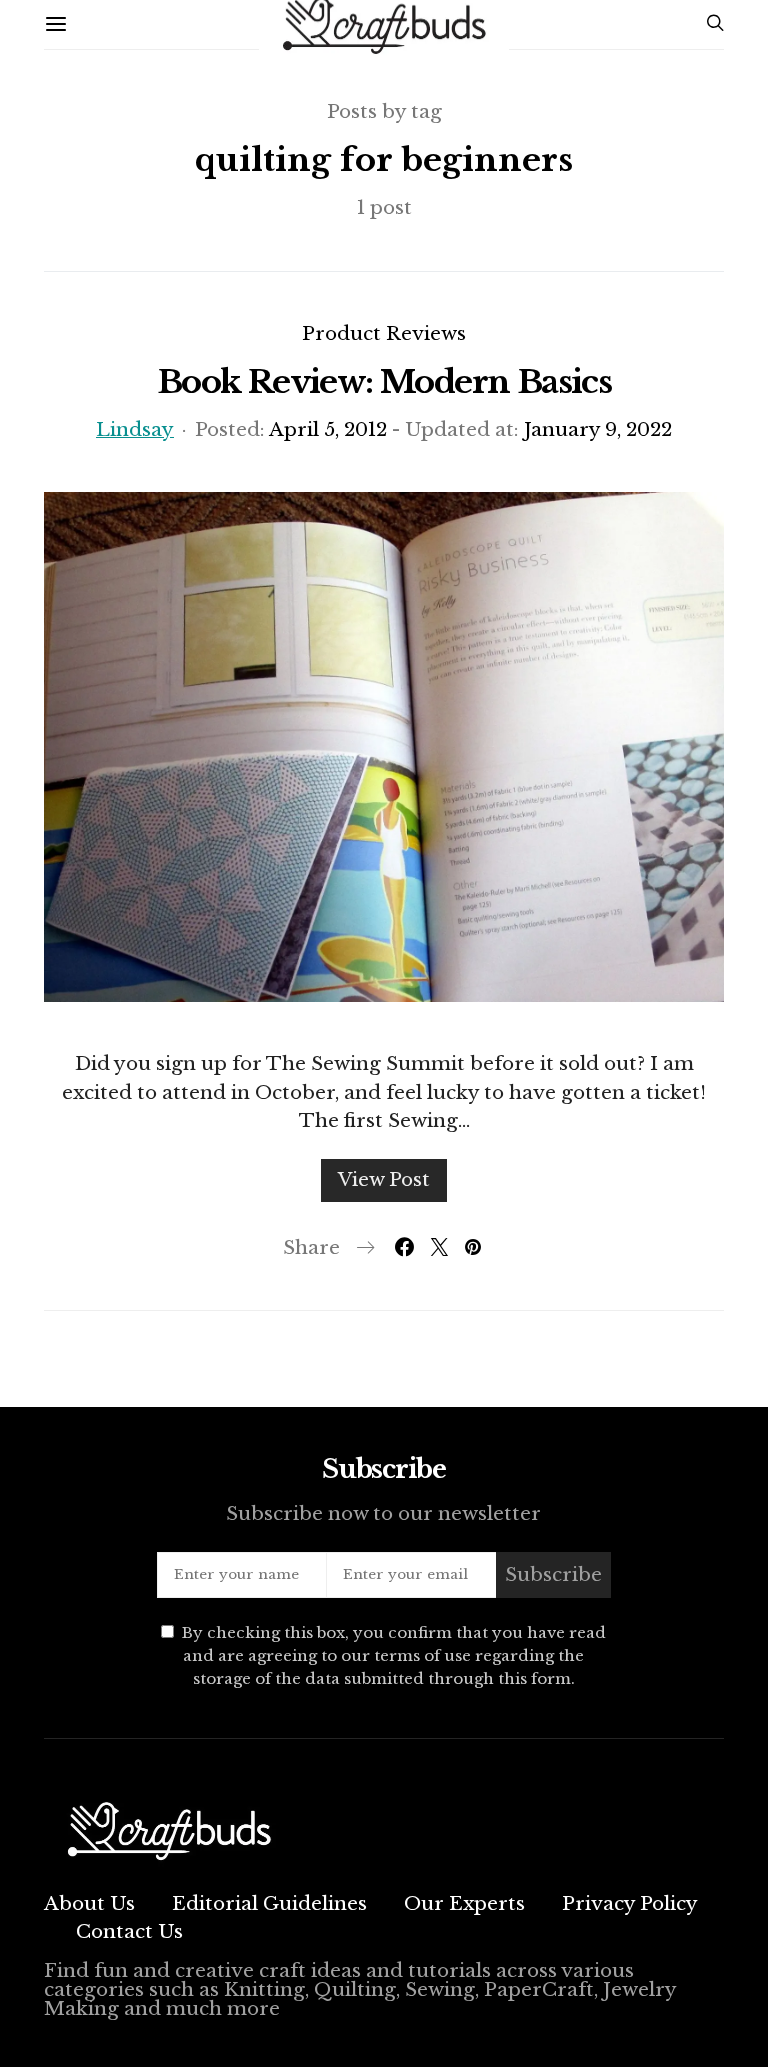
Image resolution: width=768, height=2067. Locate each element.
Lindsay (135, 429)
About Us (89, 1903)
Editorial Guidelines (269, 1903)
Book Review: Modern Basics (384, 382)
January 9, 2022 (598, 429)
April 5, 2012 (328, 429)
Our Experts (464, 1903)
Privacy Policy (630, 1903)
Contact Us (129, 1931)
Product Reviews (384, 333)
